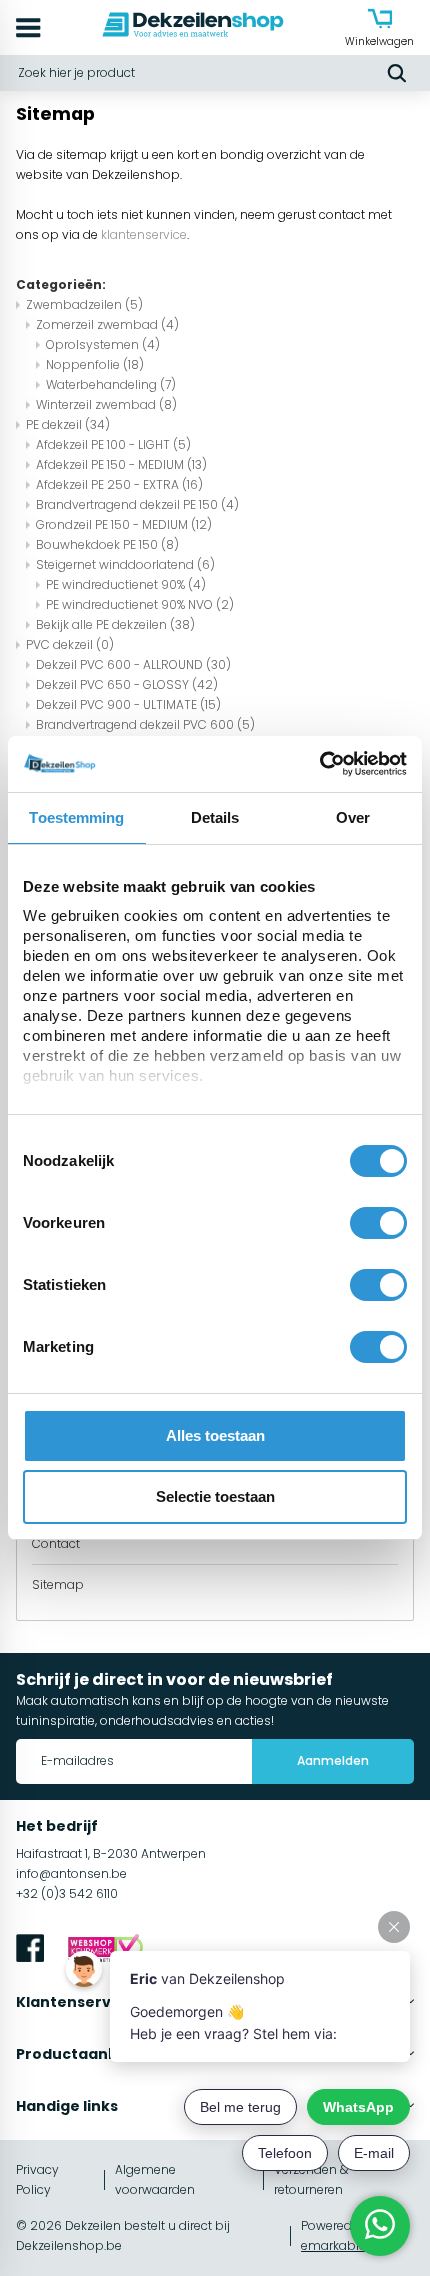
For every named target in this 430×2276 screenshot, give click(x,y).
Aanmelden (333, 1760)
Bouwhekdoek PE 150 (107, 544)
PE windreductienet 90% (126, 584)
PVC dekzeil (70, 644)
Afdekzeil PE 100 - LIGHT (113, 444)
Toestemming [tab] (76, 817)
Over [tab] (353, 817)
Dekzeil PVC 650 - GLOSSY (127, 684)
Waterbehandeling (111, 384)
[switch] (378, 1223)
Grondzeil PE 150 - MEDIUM (124, 524)
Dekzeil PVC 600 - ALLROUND (133, 664)
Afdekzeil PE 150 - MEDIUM (121, 464)
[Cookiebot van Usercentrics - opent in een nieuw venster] (319, 764)
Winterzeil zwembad (106, 404)
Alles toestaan (215, 1435)
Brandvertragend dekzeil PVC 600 (145, 724)
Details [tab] (215, 817)
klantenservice (144, 234)
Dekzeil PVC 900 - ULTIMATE (128, 704)
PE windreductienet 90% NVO (140, 604)
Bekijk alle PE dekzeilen (115, 624)
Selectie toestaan (215, 1496)
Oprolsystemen (103, 344)
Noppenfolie (95, 364)
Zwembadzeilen (84, 304)
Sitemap (58, 1584)
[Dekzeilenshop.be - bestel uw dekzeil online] (193, 27)
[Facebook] (30, 1951)
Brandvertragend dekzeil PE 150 (137, 504)
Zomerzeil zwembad (107, 324)
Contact (56, 1543)
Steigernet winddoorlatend (125, 564)
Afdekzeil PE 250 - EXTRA (119, 484)
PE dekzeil (68, 424)
